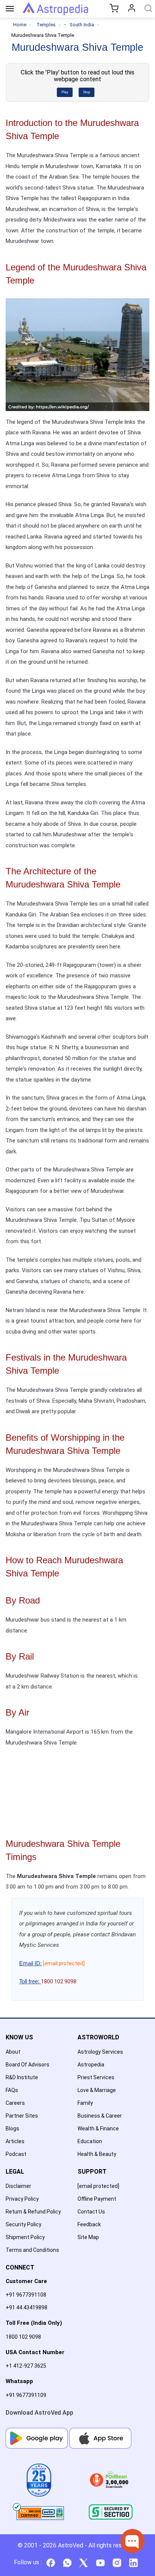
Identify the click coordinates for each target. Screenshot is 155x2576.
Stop (87, 92)
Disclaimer (18, 2186)
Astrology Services (100, 2052)
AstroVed (71, 2545)
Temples (46, 25)
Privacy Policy (22, 2199)
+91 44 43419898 (27, 2307)
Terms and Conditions (32, 2250)
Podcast (16, 2154)
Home (20, 25)
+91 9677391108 (26, 2295)
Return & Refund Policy (33, 2212)
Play (65, 92)
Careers (15, 2103)
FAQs (12, 2090)
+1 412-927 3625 (26, 2366)
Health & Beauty (97, 2154)
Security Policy (24, 2224)
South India (82, 25)
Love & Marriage (97, 2090)
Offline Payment (97, 2199)
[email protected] (64, 1963)
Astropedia (91, 2065)
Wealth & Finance (98, 2128)
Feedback (89, 2224)
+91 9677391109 (26, 2395)
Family (85, 2103)
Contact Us (91, 2212)
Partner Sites (22, 2116)
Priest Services (96, 2077)
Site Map (88, 2237)
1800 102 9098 (23, 2337)
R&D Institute (22, 2077)
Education (90, 2141)
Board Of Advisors (27, 2065)
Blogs (12, 2128)
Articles (15, 2141)
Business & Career (100, 2116)
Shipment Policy (25, 2237)
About (13, 2052)
